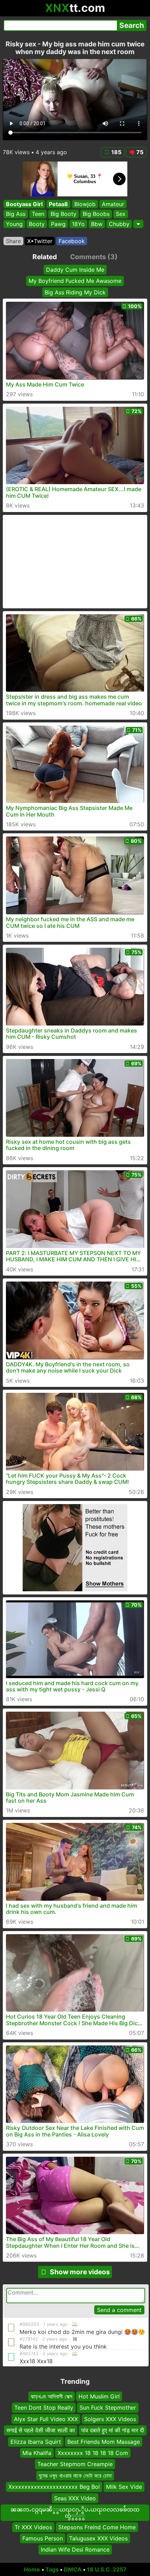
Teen (38, 214)
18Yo (78, 224)
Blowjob (85, 204)
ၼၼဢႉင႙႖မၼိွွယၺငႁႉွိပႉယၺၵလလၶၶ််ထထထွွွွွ (75, 2513)
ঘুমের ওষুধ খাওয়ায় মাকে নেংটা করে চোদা (75, 2476)
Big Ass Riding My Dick (75, 292)
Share (13, 241)
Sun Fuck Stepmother (108, 2408)
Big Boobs (96, 214)
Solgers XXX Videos (110, 2419)
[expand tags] (138, 224)
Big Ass (16, 214)
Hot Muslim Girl (99, 2396)
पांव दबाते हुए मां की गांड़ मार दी (113, 2431)
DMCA (73, 2569)
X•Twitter (40, 241)
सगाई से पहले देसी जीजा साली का (41, 2431)
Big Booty (63, 214)
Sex (121, 214)
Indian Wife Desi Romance (75, 2550)
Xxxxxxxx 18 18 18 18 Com (93, 2453)
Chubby (119, 224)
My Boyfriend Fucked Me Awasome (75, 281)
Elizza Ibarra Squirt (36, 2442)
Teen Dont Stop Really (44, 2408)
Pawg (58, 224)
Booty (37, 224)
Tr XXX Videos (33, 2527)
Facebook (72, 241)
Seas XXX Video (75, 2498)
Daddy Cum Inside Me (75, 270)
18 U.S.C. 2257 (107, 2569)
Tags (52, 2569)
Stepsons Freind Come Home (97, 2527)
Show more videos (80, 2272)
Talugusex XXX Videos (98, 2538)
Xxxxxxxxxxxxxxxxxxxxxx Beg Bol (54, 2487)
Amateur (113, 204)
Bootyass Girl (24, 204)
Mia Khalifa (37, 2453)
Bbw (97, 224)
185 (116, 152)
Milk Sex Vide (124, 2487)
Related (45, 257)
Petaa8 (58, 204)
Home (32, 2569)
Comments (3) (94, 257)
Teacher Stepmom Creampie (75, 2464)
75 (140, 152)
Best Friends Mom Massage (104, 2442)
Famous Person (43, 2538)
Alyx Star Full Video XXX (46, 2419)
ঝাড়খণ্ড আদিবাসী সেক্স (51, 2396)
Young (14, 224)
